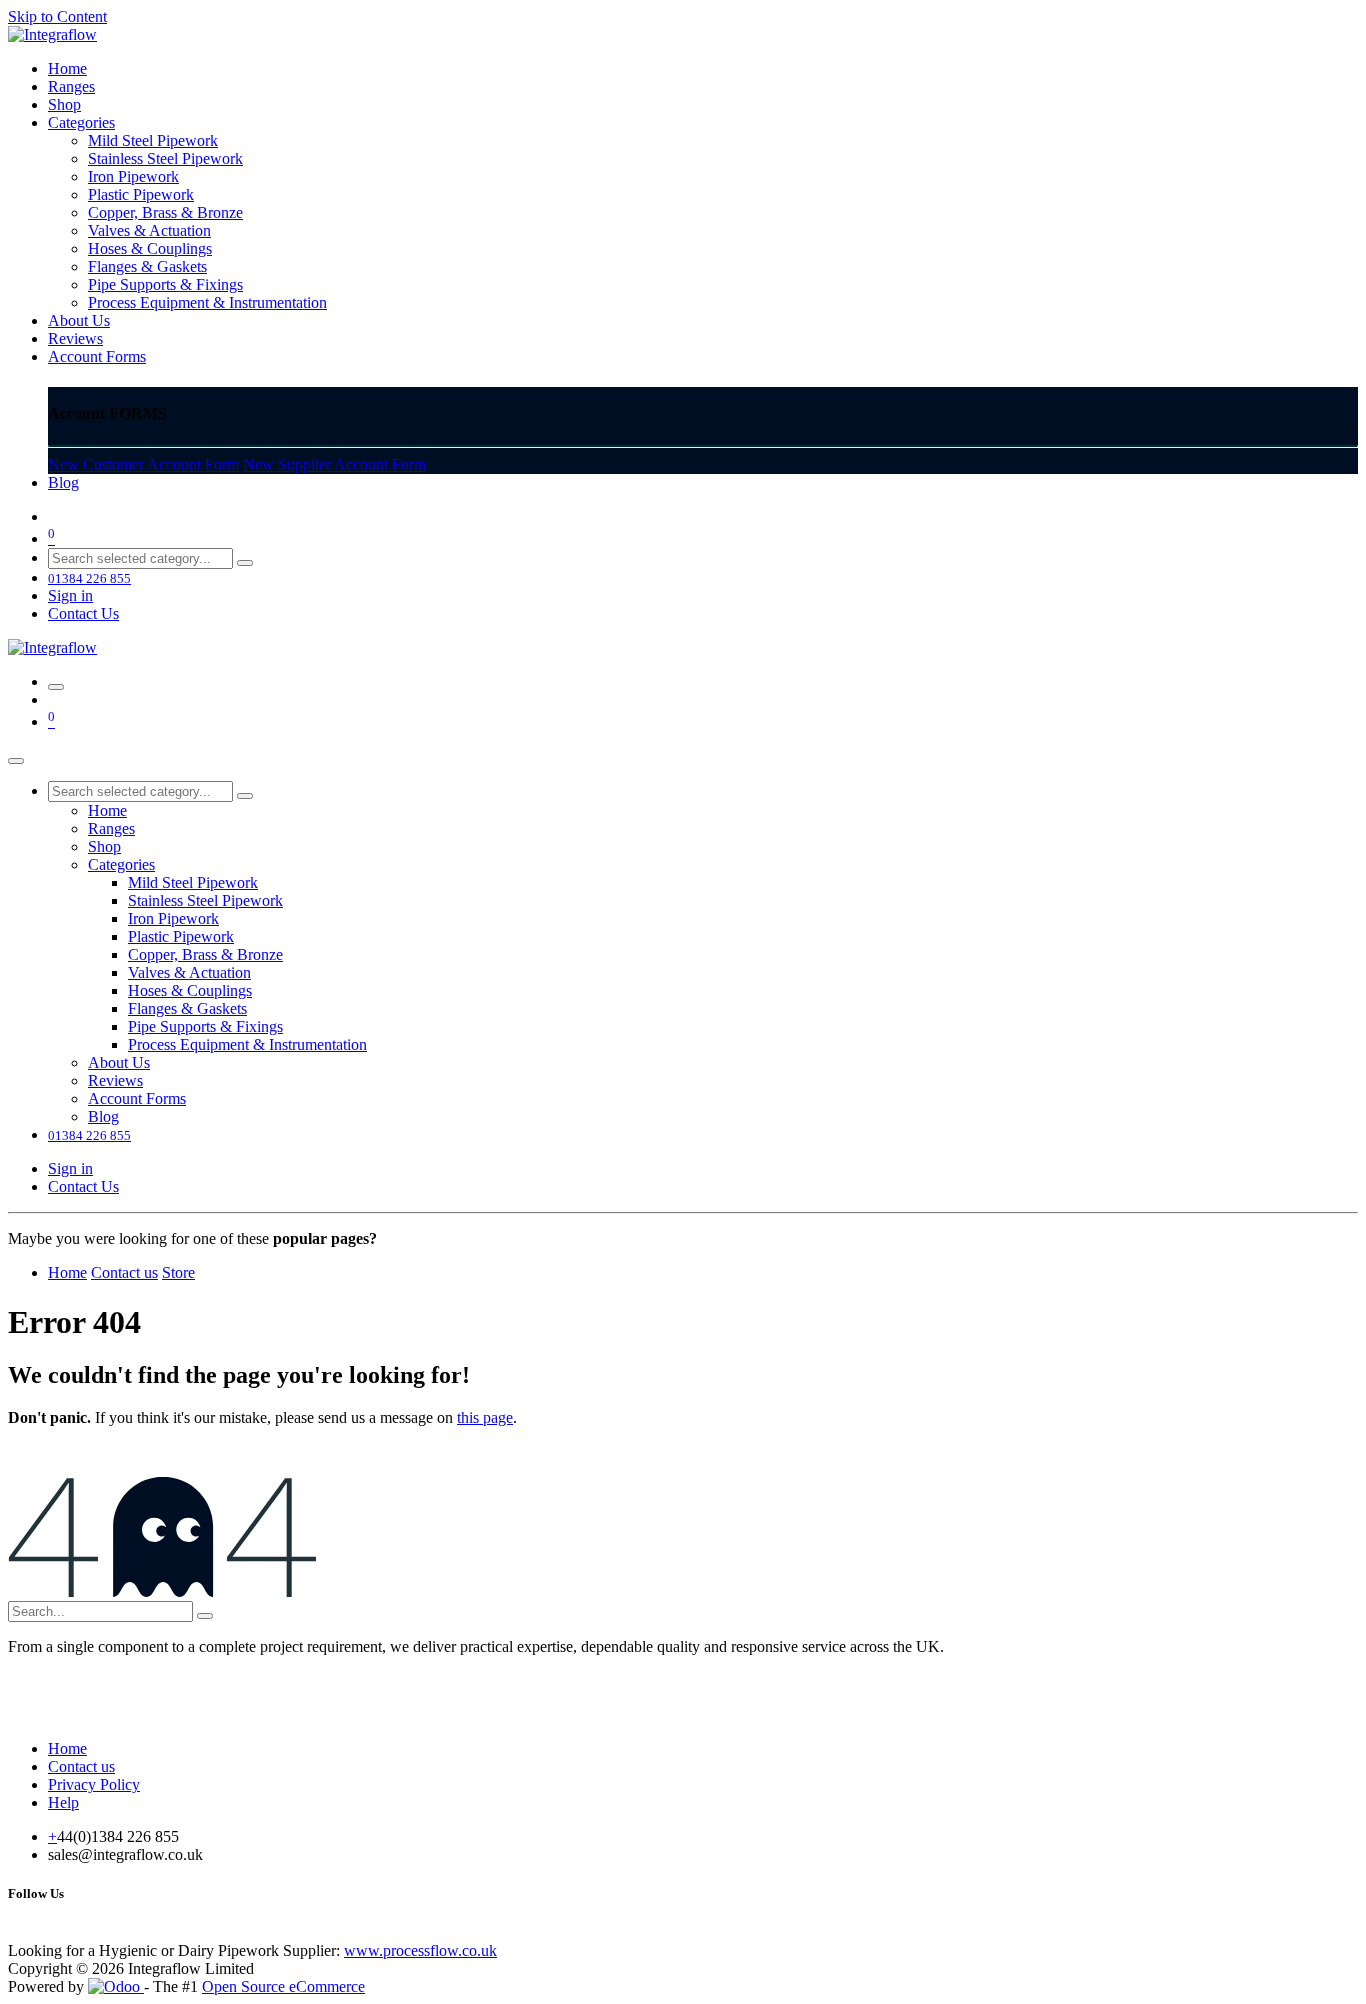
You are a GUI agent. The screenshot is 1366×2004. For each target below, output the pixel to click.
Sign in (70, 595)
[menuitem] (67, 68)
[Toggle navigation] (56, 687)
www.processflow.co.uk (420, 1950)
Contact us (124, 1272)
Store (178, 1272)
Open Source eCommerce (283, 1986)
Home (67, 1272)
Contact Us (83, 613)
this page (485, 1417)
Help (63, 1802)
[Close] (16, 761)
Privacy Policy (94, 1784)
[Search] (245, 563)
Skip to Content (57, 16)
